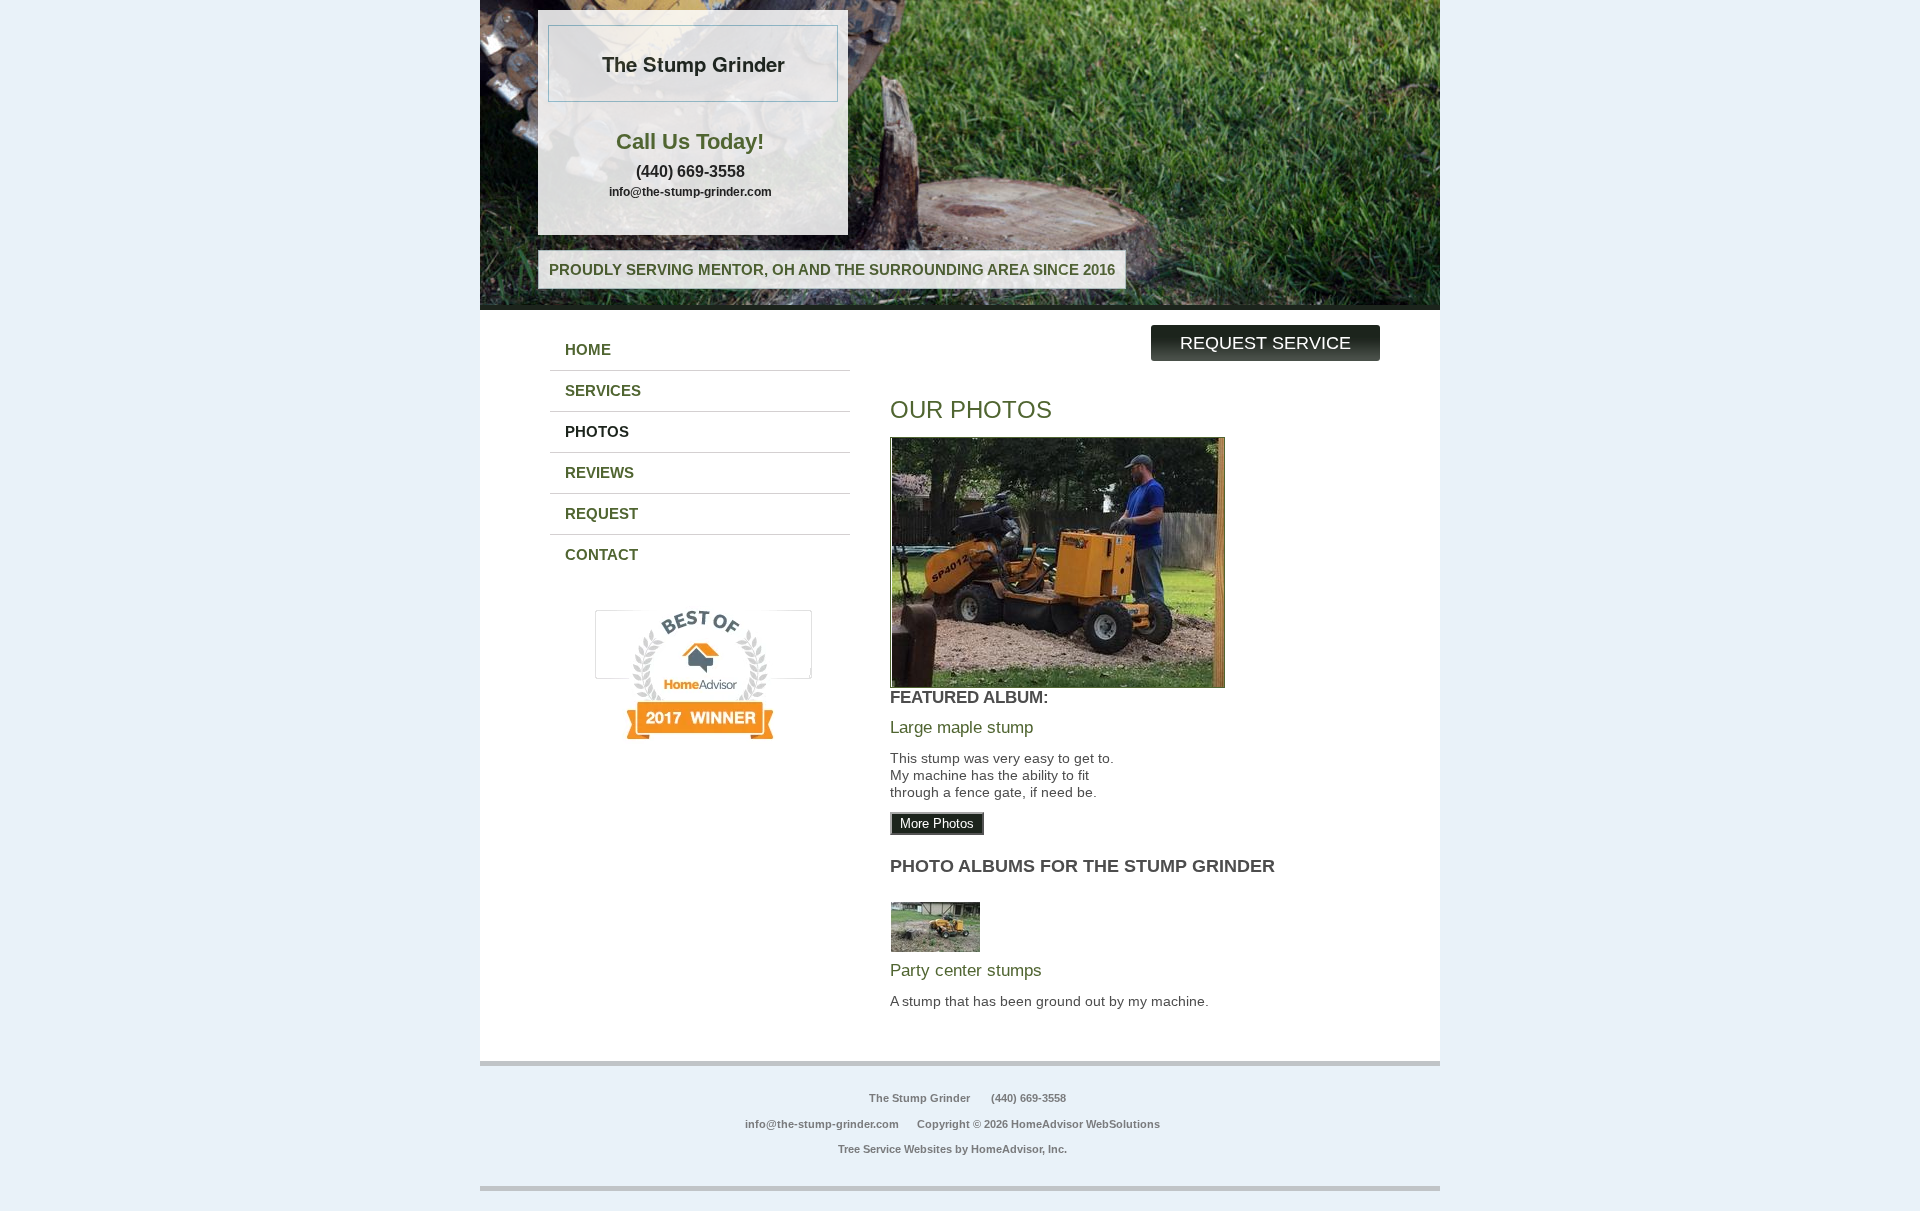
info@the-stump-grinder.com (690, 192)
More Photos (937, 823)
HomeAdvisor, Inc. (1019, 1149)
